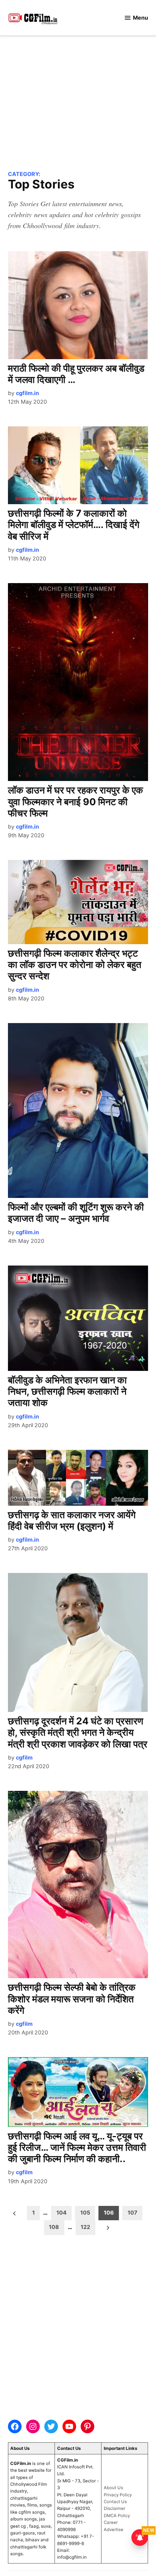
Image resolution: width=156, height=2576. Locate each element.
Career (111, 2522)
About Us (113, 2488)
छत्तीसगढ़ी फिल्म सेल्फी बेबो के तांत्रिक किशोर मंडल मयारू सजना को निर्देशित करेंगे (72, 1999)
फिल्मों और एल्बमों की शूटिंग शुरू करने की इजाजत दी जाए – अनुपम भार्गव (76, 1213)
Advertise (114, 2530)
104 (62, 2213)
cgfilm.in (27, 393)
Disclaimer (115, 2508)
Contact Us (115, 2502)
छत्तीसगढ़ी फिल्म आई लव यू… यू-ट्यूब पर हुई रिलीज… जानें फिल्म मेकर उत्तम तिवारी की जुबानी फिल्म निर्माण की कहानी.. (77, 2147)
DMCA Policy (117, 2516)
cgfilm (24, 1757)
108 (54, 2227)
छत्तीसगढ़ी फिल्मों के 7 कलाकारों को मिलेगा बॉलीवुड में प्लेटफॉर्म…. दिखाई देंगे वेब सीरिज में (74, 525)
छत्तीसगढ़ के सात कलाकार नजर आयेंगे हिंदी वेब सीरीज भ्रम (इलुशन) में (72, 1520)
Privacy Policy (118, 2495)
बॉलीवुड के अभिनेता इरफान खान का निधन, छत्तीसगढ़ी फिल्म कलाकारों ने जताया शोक (67, 1391)
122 (85, 2227)
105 (85, 2213)
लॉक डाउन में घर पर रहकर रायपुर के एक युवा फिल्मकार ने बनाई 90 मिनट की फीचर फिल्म (76, 801)
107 (133, 2213)
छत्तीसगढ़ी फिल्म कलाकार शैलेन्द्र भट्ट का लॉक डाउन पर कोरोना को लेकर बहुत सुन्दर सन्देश (75, 965)
